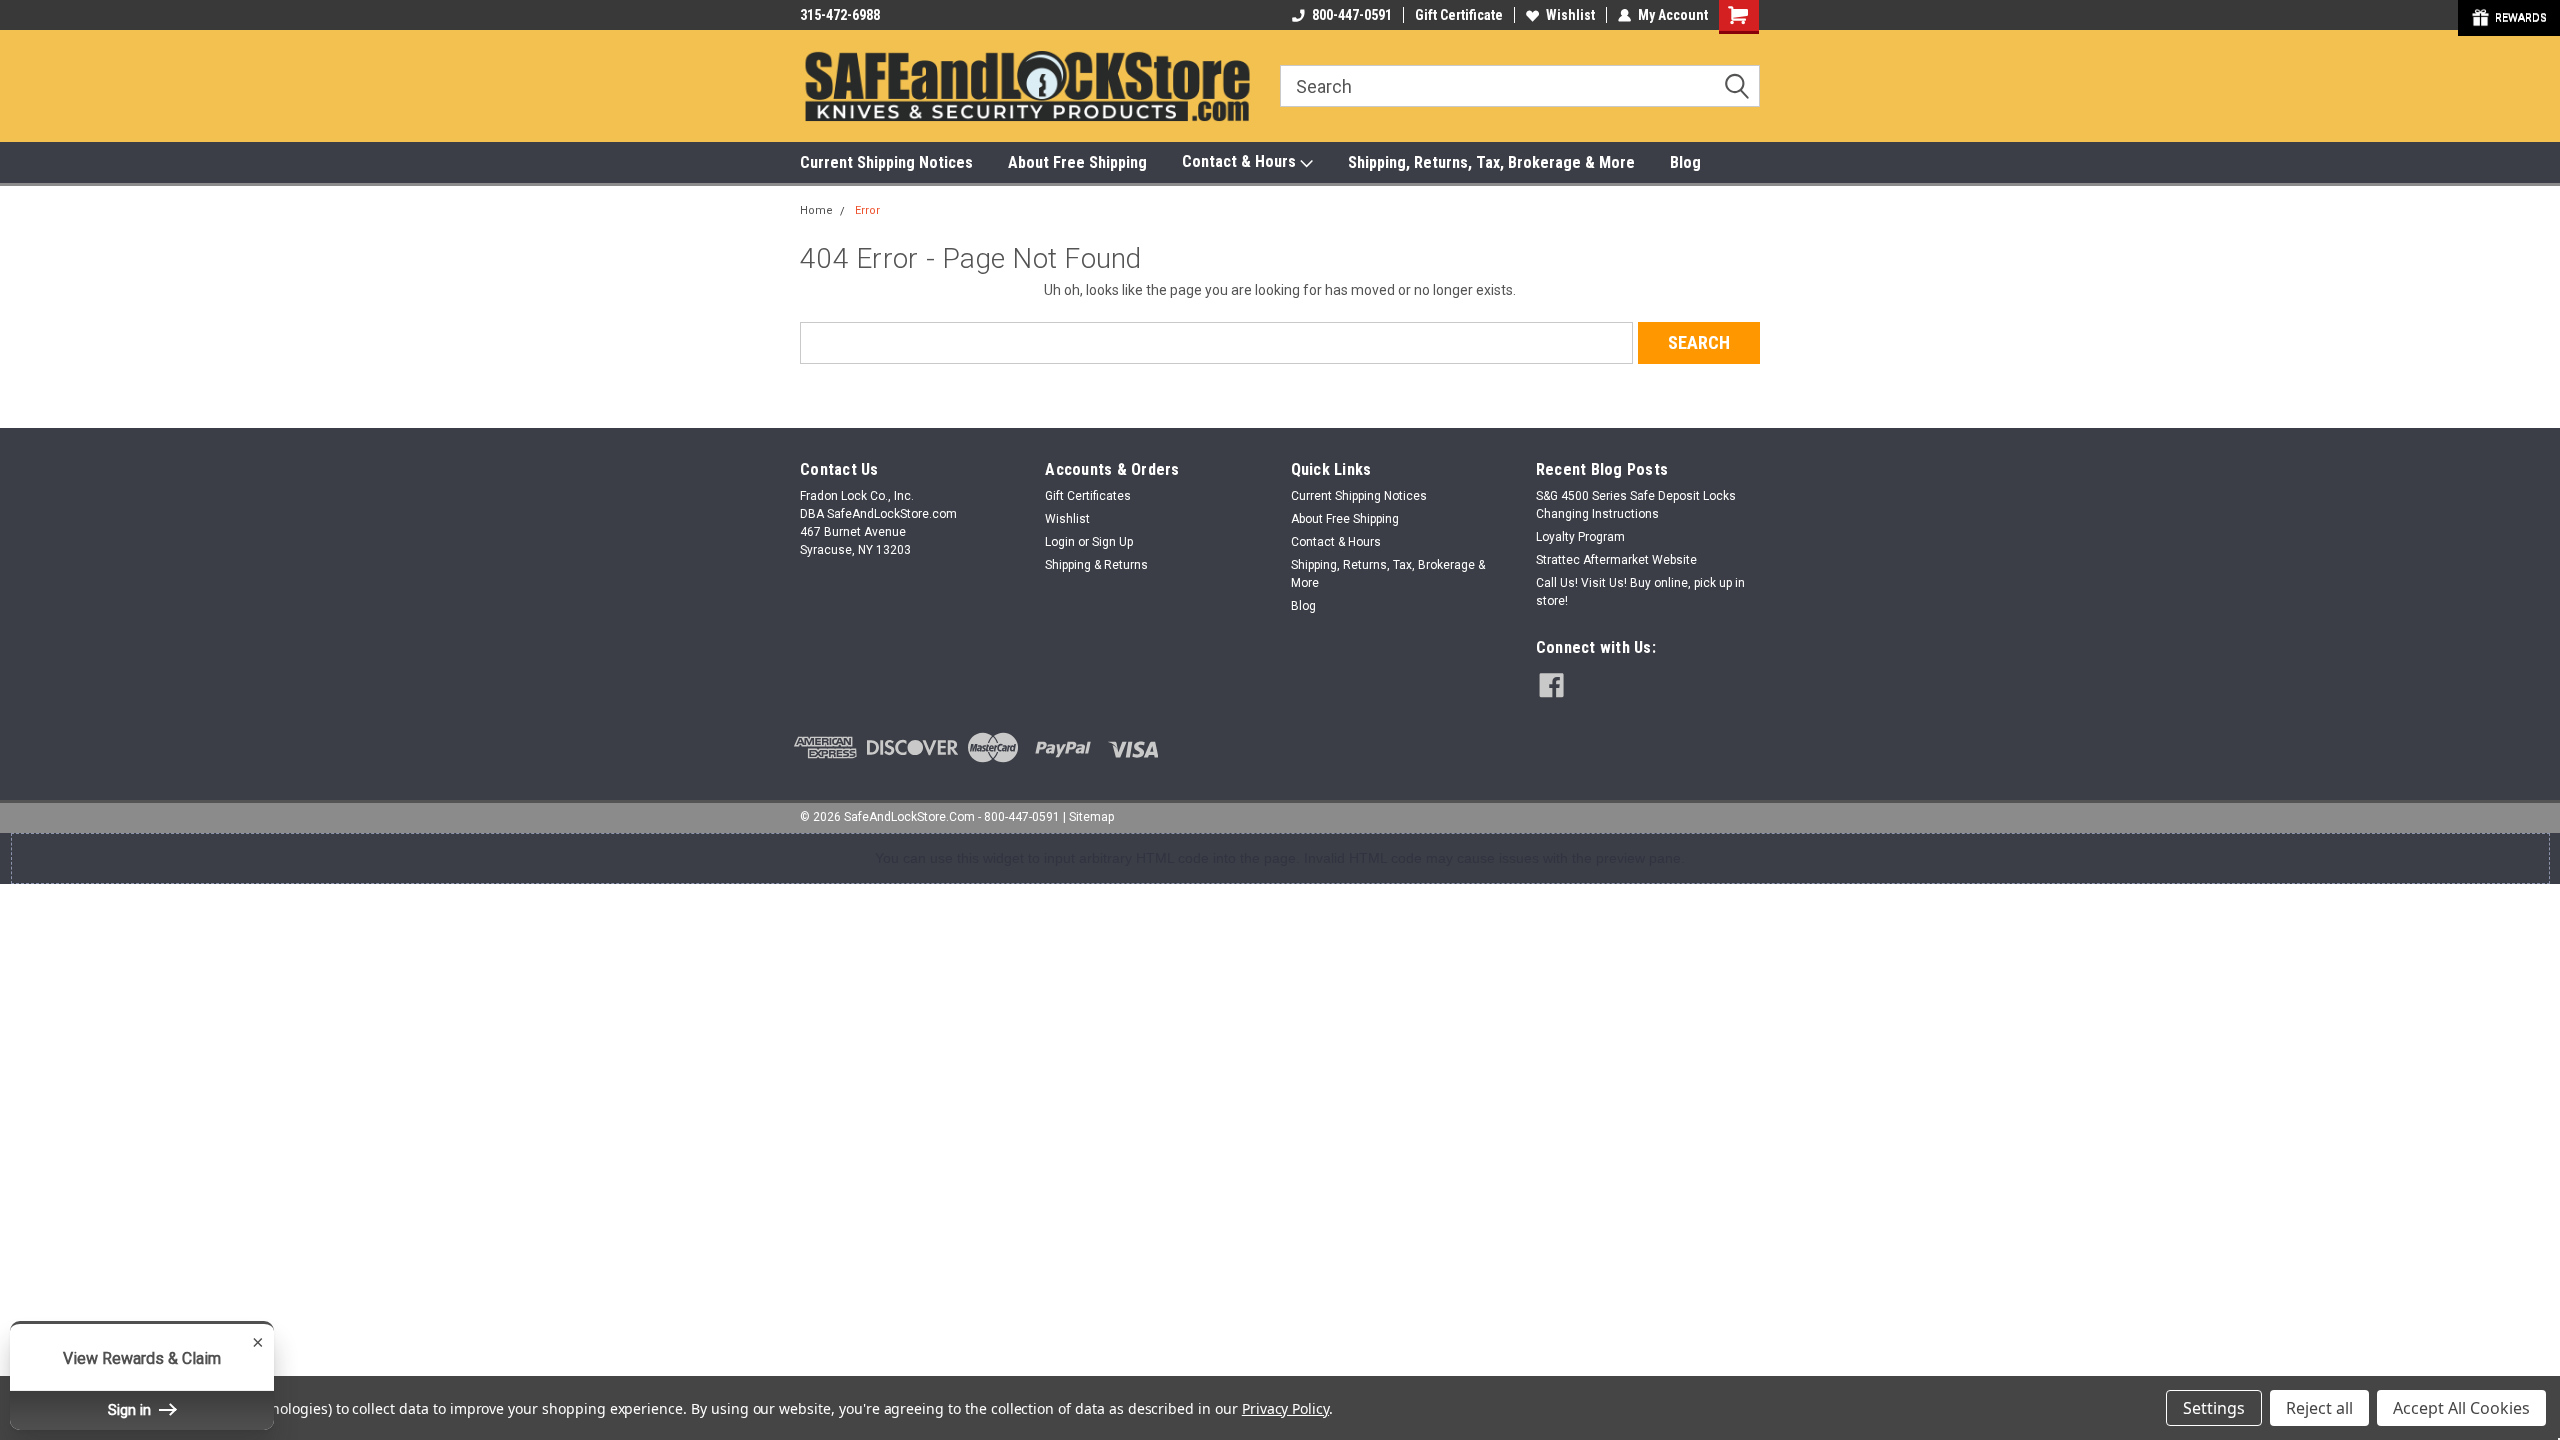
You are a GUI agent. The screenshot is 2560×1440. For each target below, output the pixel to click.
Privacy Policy (1285, 1408)
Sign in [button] (131, 1410)
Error (867, 210)
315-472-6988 (840, 15)
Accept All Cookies (2461, 1408)
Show (2509, 18)
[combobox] (1520, 86)
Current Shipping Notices (886, 162)
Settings (2214, 1408)
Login (1060, 542)
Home (816, 210)
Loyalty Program (1580, 537)
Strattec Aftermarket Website (1616, 560)
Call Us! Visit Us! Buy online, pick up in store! (1640, 592)
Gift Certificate (1459, 15)
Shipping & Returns (1096, 565)
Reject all (2319, 1408)
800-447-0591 (1352, 15)
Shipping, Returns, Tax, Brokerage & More (1491, 162)
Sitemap (1091, 817)
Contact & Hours (1241, 161)
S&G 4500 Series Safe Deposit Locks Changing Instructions (1636, 505)
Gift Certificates (1088, 496)
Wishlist (1570, 15)
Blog (1685, 162)
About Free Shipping (1077, 162)
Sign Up (1112, 542)
